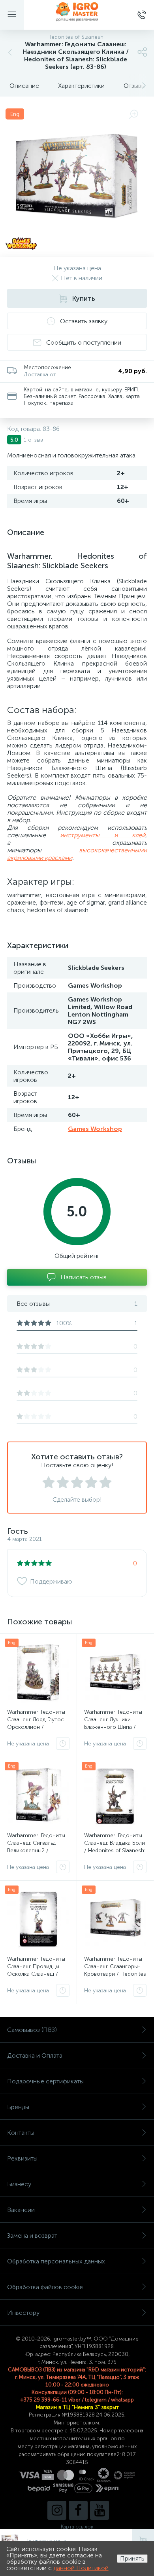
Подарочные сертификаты (45, 2081)
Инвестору (23, 2313)
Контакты (21, 2133)
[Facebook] (78, 2510)
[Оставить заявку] (63, 1743)
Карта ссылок (77, 2527)
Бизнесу (19, 2184)
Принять (132, 2558)
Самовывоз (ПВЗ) (32, 2030)
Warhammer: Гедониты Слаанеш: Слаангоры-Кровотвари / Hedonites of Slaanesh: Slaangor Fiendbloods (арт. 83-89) (115, 1974)
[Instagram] (57, 2510)
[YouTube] (100, 2510)
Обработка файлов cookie (45, 2287)
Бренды (18, 2107)
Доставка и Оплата (35, 2055)
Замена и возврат (32, 2236)
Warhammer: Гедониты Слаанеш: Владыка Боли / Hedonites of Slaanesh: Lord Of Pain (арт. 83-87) (115, 1847)
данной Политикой (81, 2568)
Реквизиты (22, 2158)
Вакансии (21, 2210)
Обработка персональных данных (56, 2261)
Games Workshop (95, 1129)
